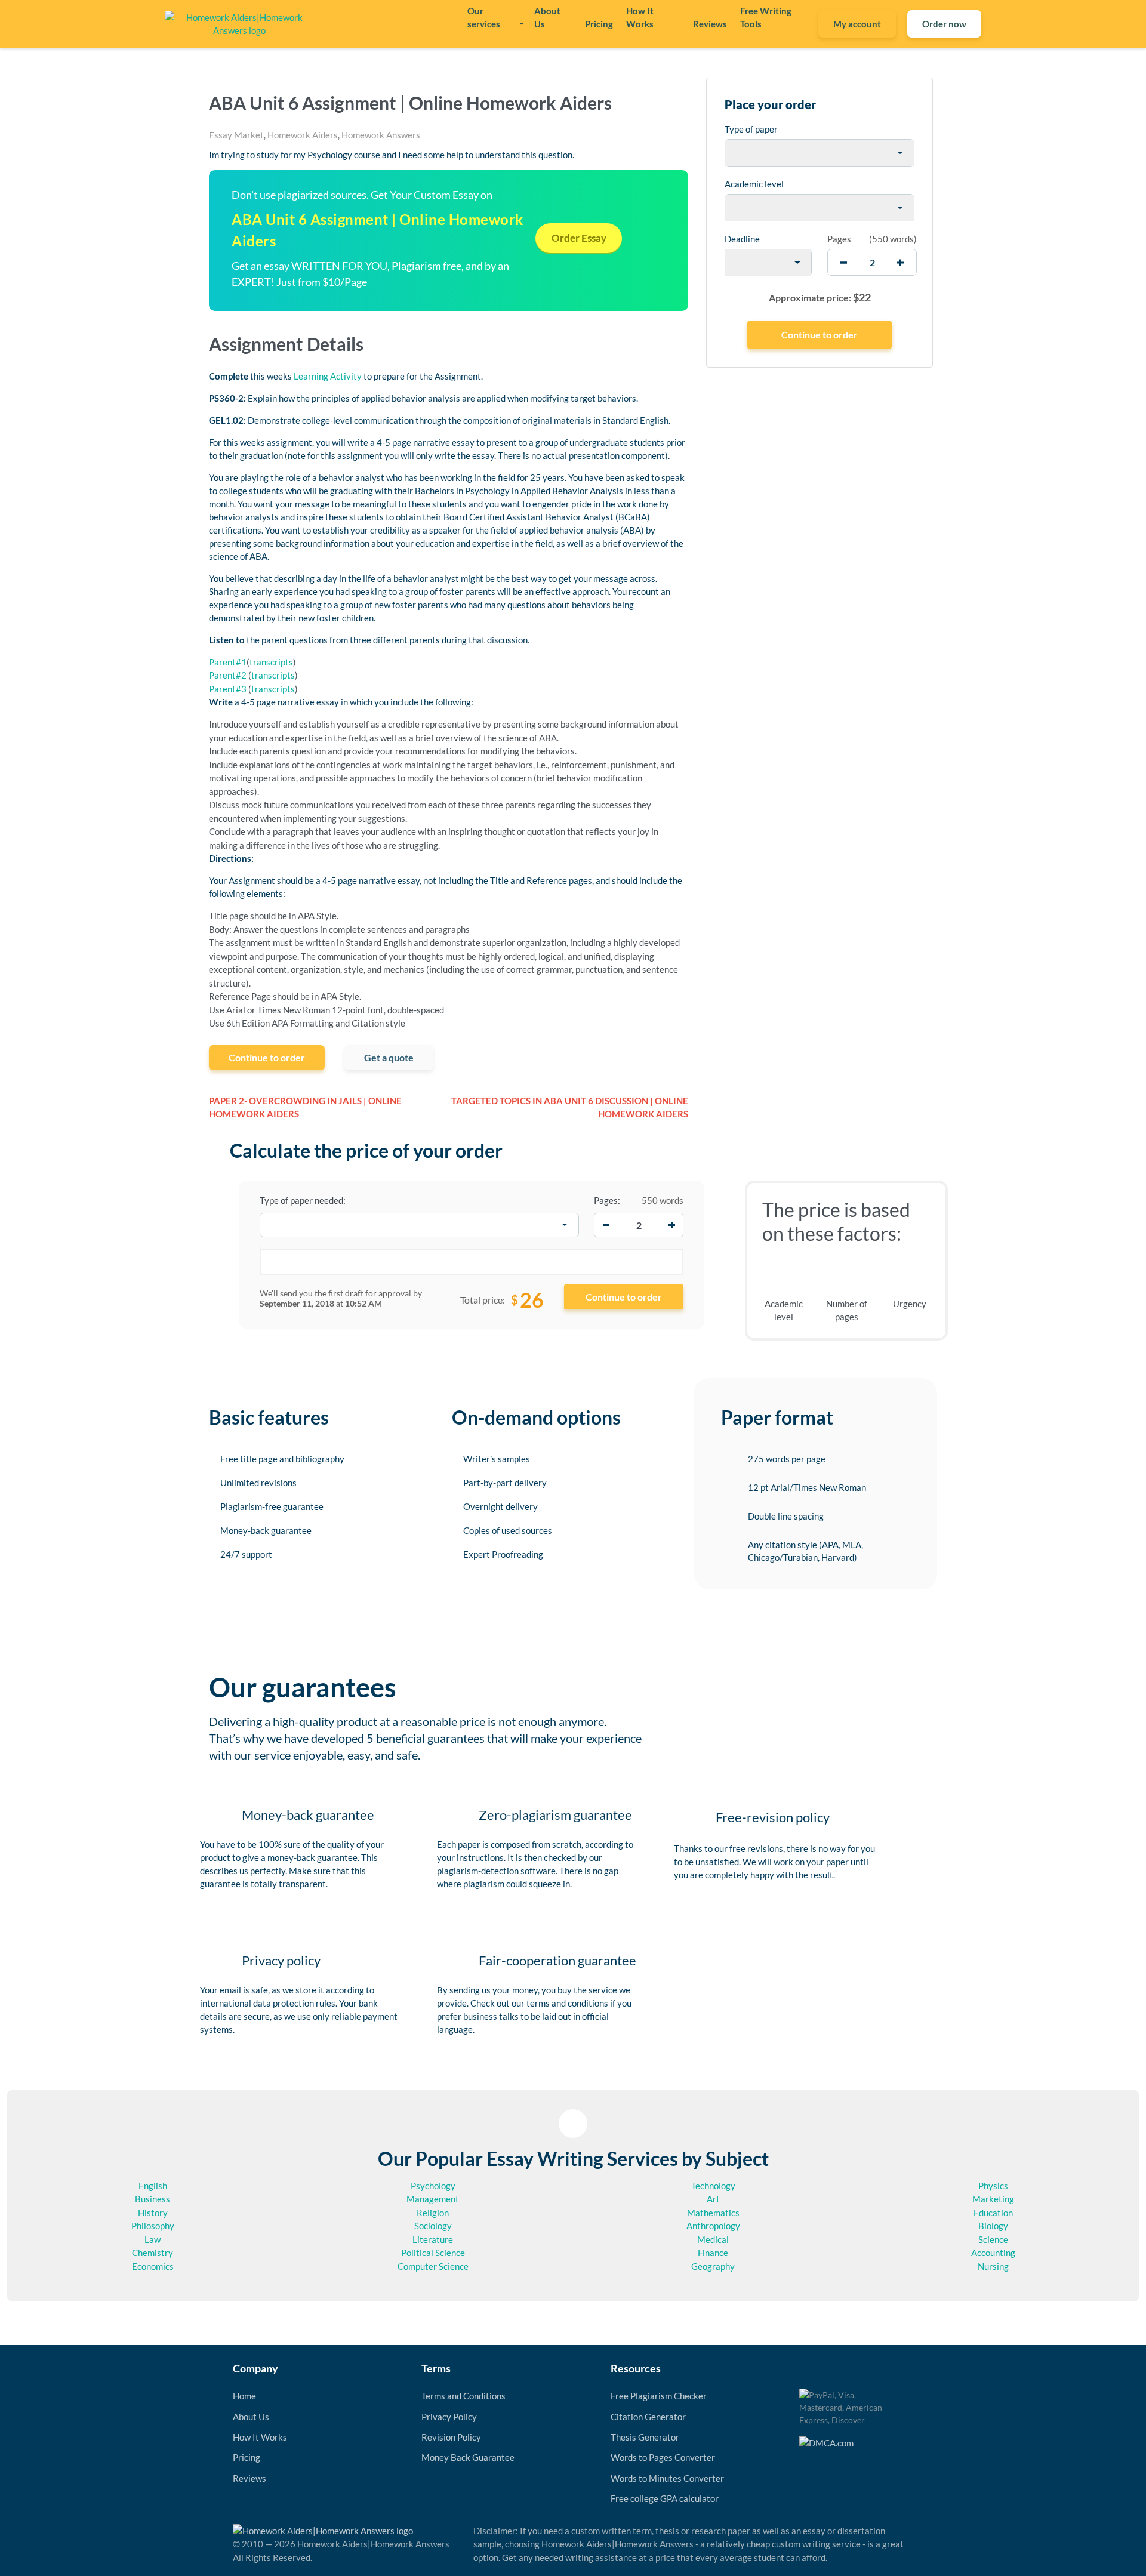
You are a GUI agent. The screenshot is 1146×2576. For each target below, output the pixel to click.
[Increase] (671, 1225)
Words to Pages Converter (663, 2457)
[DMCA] (826, 2442)
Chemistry (153, 2253)
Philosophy (153, 2226)
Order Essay (579, 238)
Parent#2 (228, 675)
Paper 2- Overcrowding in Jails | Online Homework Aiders (305, 1107)
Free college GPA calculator (665, 2498)
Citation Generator (648, 2417)
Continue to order (267, 1057)
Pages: (607, 1200)
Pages (839, 239)
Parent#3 (228, 689)
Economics (153, 2266)
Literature (433, 2239)
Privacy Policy (449, 2417)
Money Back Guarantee (468, 2457)
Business (153, 2199)
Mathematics (713, 2213)
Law (153, 2239)
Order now (944, 24)
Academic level (754, 184)
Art (713, 2199)
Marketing (993, 2199)
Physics (993, 2186)
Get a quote (389, 1057)
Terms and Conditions (463, 2396)
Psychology (433, 2186)
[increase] (900, 262)
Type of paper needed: (303, 1200)
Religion (433, 2213)
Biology (993, 2226)
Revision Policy (451, 2437)
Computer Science (433, 2266)
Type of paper (751, 129)
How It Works (640, 17)
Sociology (433, 2226)
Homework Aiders (303, 135)
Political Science (433, 2253)
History (153, 2213)
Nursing (993, 2266)
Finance (713, 2253)
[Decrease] (606, 1225)
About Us (547, 17)
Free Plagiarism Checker (659, 2396)
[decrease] (844, 262)
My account (857, 24)
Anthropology (713, 2226)
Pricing (599, 24)
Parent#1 (228, 662)
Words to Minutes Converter (667, 2478)
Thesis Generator (645, 2437)
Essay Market (236, 135)
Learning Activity (328, 376)
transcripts (271, 662)
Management (433, 2199)
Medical (713, 2239)
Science (993, 2239)
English (153, 2186)
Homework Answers (381, 135)
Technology (713, 2186)
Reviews (710, 24)
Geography (713, 2266)
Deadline (742, 239)
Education (993, 2213)
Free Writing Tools (766, 17)
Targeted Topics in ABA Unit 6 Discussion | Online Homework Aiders (570, 1107)
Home (244, 2396)
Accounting (993, 2253)
